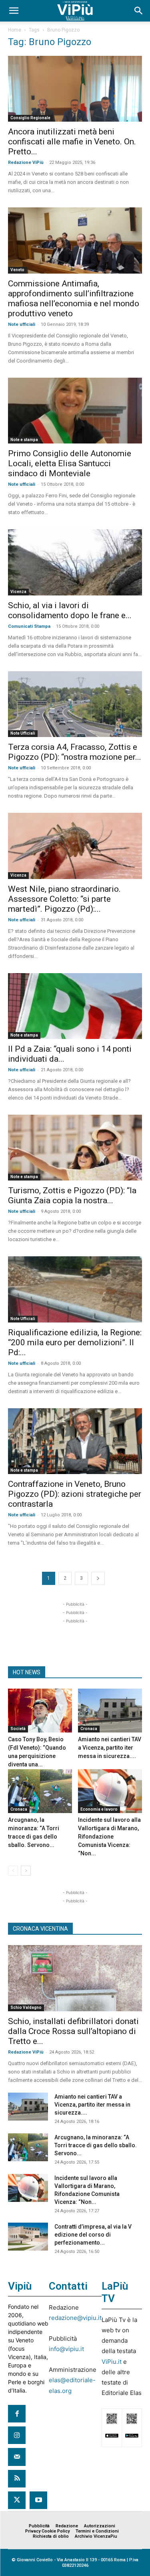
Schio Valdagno (26, 2007)
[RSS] (17, 2479)
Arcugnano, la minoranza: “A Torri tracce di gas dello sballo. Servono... (96, 2145)
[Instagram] (17, 2435)
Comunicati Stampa (29, 626)
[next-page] (98, 1578)
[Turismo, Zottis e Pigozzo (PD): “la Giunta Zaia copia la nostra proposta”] (75, 1148)
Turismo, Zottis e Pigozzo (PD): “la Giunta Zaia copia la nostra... (72, 1195)
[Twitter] (17, 2500)
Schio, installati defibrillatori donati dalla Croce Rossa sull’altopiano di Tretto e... (73, 2031)
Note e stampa (24, 440)
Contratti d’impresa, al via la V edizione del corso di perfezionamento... (93, 2235)
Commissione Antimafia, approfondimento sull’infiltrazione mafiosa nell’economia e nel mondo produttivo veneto (74, 299)
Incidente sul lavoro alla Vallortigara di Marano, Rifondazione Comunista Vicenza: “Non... (109, 1837)
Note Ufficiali (23, 733)
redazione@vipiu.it (75, 2318)
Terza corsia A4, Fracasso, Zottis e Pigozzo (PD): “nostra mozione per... (75, 752)
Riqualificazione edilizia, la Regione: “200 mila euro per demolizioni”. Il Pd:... (75, 1342)
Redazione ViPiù (26, 163)
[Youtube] (38, 2500)
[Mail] (17, 2457)
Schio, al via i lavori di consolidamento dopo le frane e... (70, 610)
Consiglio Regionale (30, 118)
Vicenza (18, 592)
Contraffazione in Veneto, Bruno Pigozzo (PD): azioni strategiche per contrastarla (75, 1494)
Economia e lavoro (99, 1809)
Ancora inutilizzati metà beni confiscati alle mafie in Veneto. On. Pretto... (72, 142)
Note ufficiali (22, 324)
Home (15, 30)
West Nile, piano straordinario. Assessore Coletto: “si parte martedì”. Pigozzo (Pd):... (64, 899)
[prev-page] (13, 1871)
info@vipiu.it (66, 2349)
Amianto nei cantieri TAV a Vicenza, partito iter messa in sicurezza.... (110, 1748)
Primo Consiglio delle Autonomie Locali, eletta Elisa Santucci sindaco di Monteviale (70, 463)
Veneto (17, 270)
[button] (14, 11)
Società (18, 1729)
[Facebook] (17, 2414)
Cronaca (89, 1729)
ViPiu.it (112, 2362)
